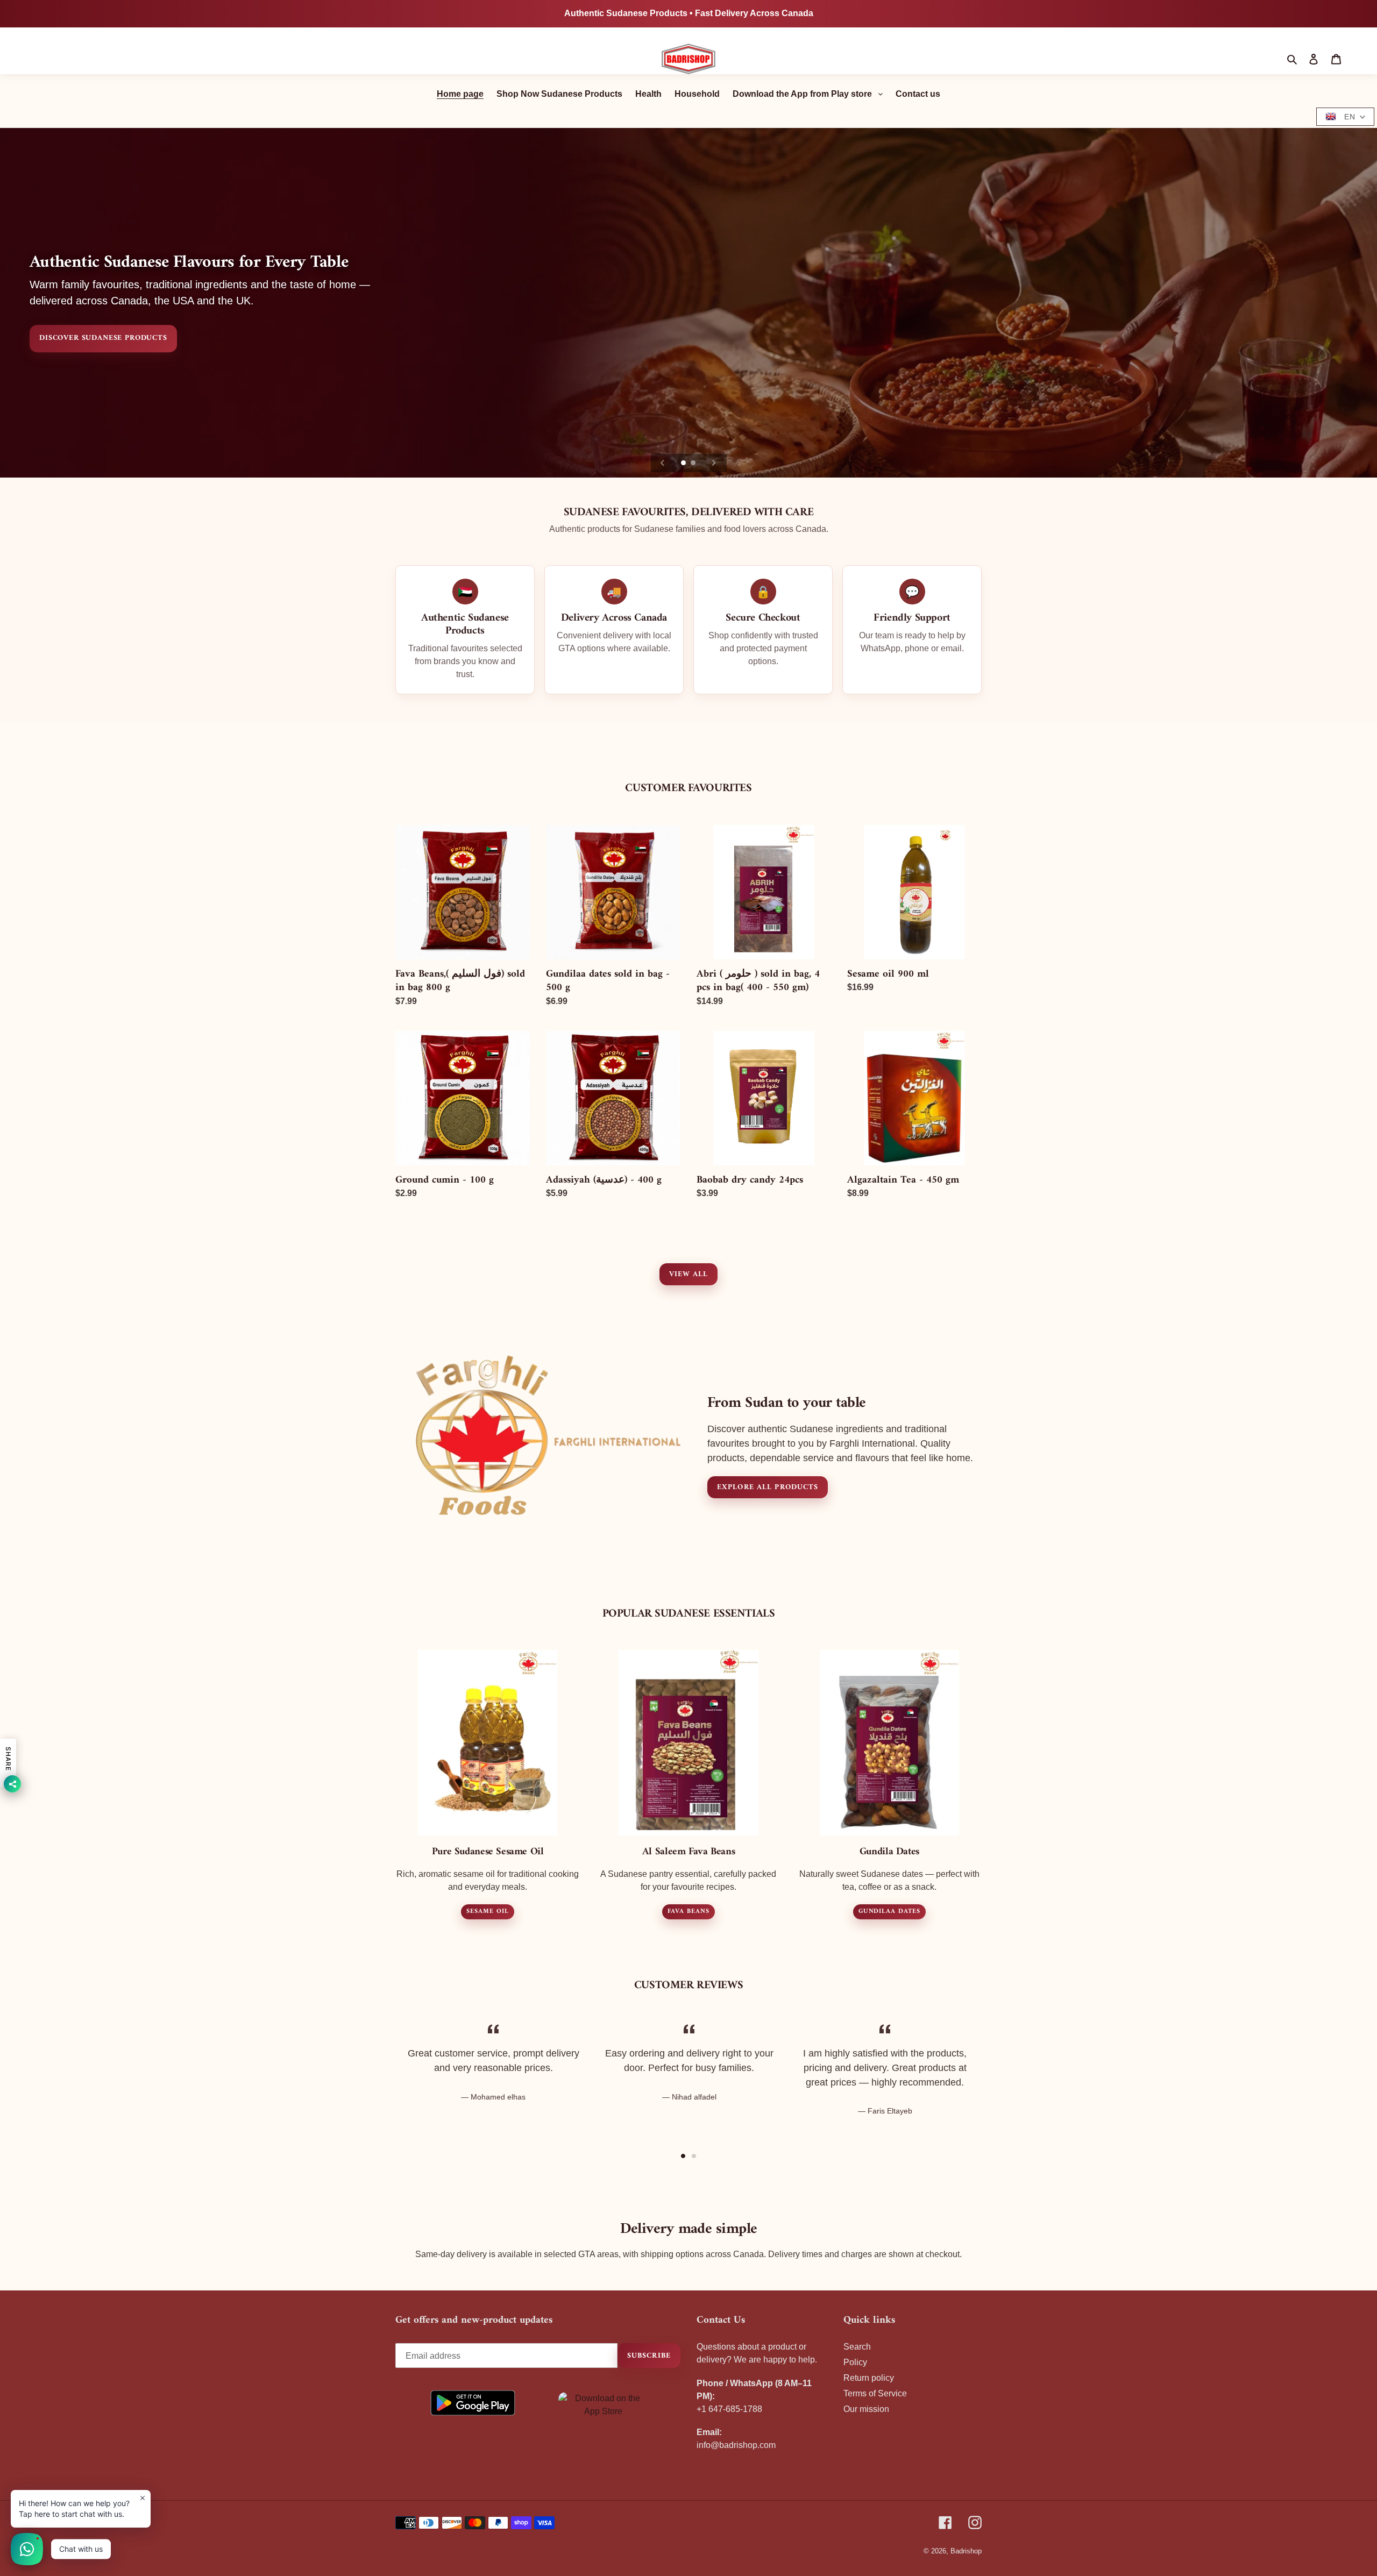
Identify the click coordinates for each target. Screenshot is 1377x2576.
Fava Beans (688, 1912)
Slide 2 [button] (694, 2156)
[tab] (683, 2156)
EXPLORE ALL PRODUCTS (768, 1487)
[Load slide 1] (684, 464)
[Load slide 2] (694, 464)
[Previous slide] (663, 463)
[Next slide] (714, 463)
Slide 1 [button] (683, 2156)
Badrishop (966, 2551)
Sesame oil (488, 1912)
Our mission (866, 2409)
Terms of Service (875, 2393)
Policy (855, 2362)
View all (689, 1274)
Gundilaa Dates (889, 1912)
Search (857, 2347)
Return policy (869, 2378)
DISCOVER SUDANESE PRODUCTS (103, 339)
